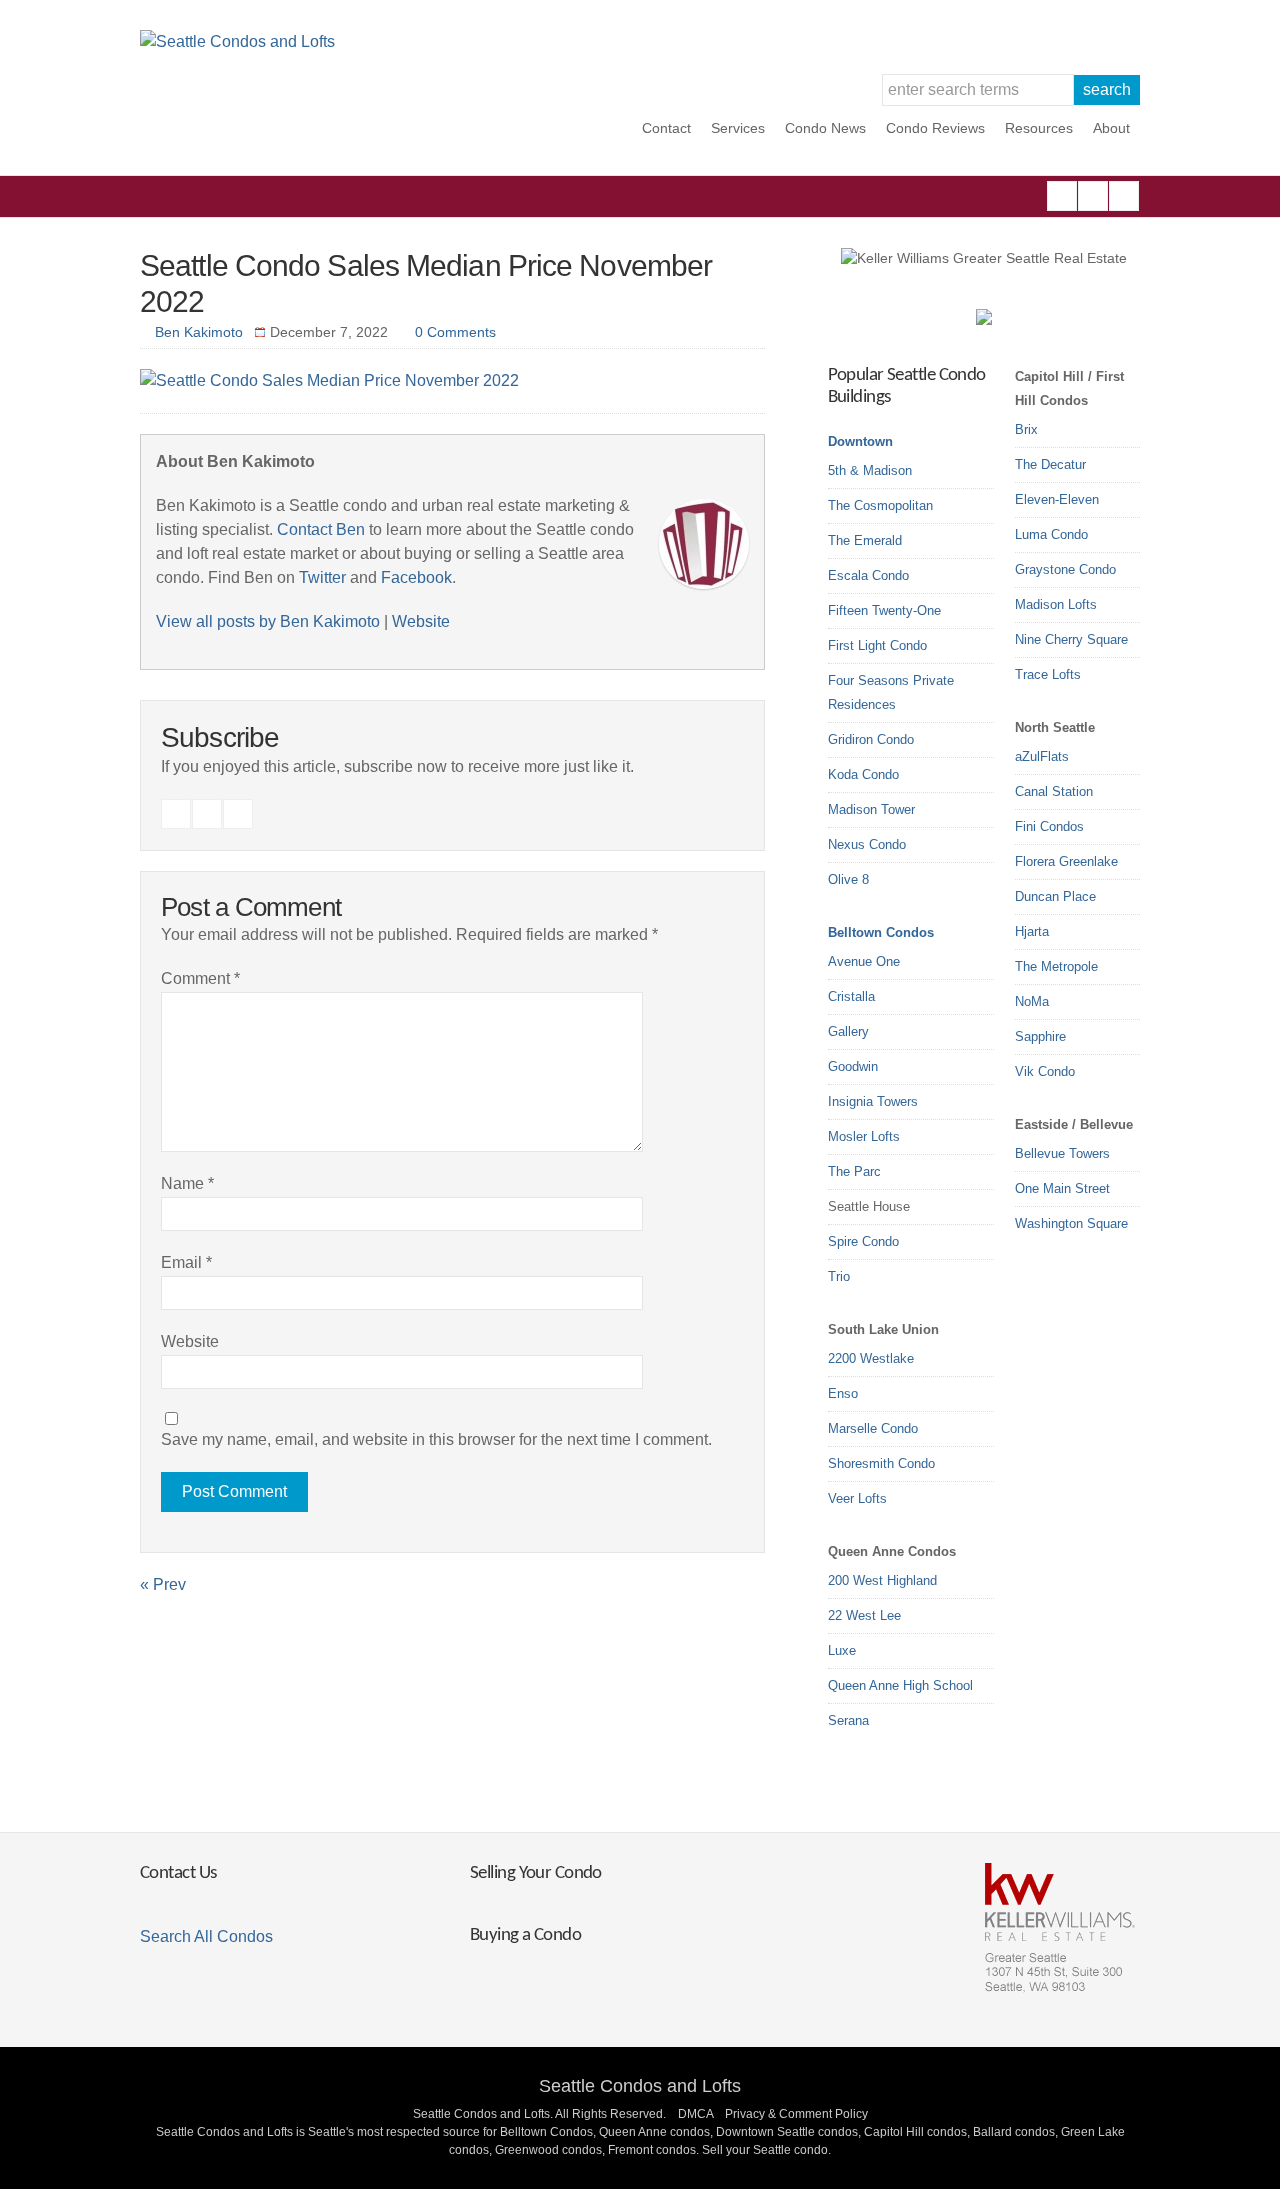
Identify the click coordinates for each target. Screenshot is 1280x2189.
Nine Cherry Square (1071, 639)
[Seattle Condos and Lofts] (237, 41)
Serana (848, 1720)
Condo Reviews (935, 128)
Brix (1026, 429)
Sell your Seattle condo (765, 2150)
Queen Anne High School (900, 1685)
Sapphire (1040, 1036)
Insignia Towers (873, 1101)
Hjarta (1032, 931)
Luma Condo (1051, 534)
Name (187, 1183)
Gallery (848, 1031)
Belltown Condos (881, 932)
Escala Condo (868, 575)
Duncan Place (1055, 896)
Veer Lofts (857, 1498)
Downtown (860, 441)
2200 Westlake (871, 1358)
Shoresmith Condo (881, 1463)
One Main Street (1062, 1188)
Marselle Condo (873, 1428)
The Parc (854, 1171)
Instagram (1093, 196)
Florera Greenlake (1066, 861)
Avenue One (864, 961)
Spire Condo (863, 1241)
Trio (839, 1276)
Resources (1039, 128)
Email (186, 1262)
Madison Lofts (1056, 604)
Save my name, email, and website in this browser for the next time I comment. (436, 1439)
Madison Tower (871, 809)
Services (738, 128)
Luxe (842, 1650)
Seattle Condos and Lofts (640, 2086)
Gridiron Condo (871, 739)
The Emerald (865, 540)
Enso (843, 1393)
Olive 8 (848, 879)
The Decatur (1050, 464)
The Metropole (1056, 966)
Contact (666, 128)
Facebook (1062, 196)
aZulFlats (1042, 756)
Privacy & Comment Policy (796, 2114)
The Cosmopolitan (880, 505)
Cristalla (851, 996)
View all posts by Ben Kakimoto (268, 621)
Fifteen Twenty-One (884, 610)
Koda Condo (863, 774)
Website (421, 621)
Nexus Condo (867, 844)
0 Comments (455, 332)
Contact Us (178, 1873)
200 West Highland (882, 1580)
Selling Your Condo (536, 1873)
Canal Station (1054, 791)
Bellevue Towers (1062, 1153)
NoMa (1032, 1001)
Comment (200, 978)
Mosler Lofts (864, 1136)
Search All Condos (206, 1936)
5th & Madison (870, 470)
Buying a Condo (525, 1935)
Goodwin (853, 1066)
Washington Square (1071, 1223)
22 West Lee (864, 1615)
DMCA (695, 2114)
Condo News (825, 128)
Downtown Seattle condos (787, 2132)
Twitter (1124, 196)
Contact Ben (321, 529)
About (1111, 128)
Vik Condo (1045, 1071)
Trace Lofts (1048, 674)
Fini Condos (1049, 826)
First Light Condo (877, 645)
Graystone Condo (1065, 569)
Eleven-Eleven (1057, 499)
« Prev (163, 1584)
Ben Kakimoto (199, 332)
